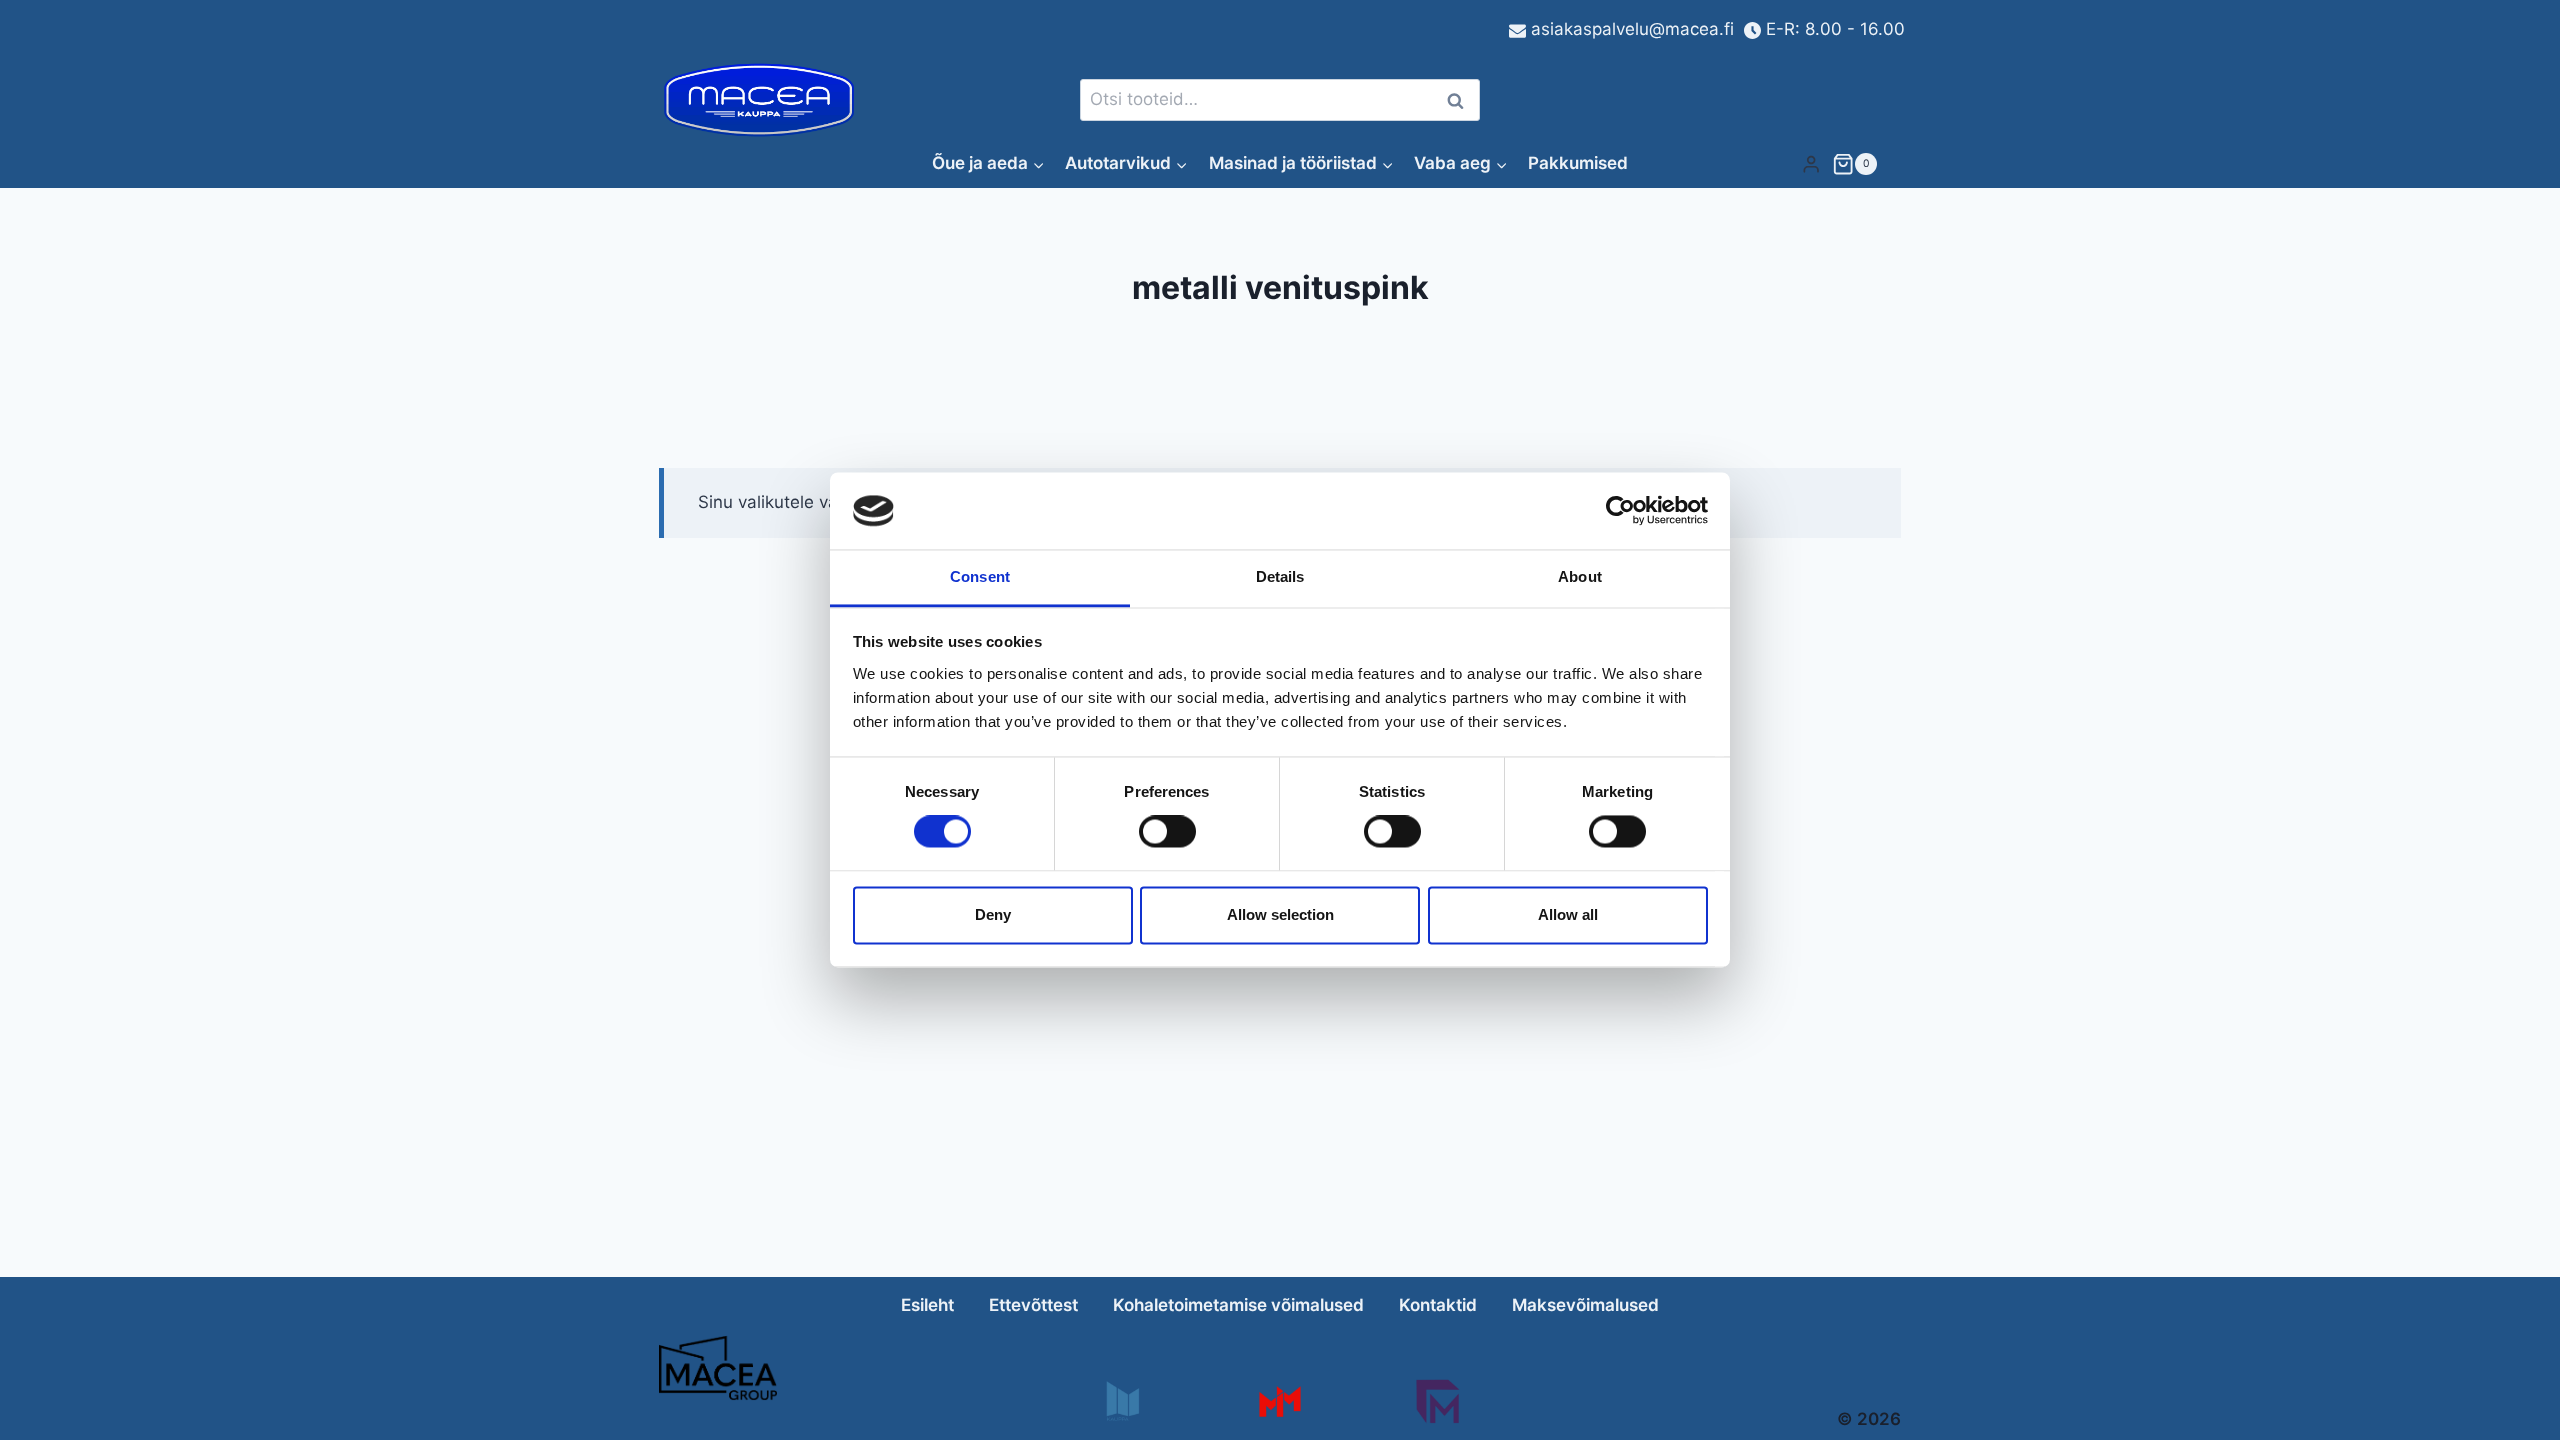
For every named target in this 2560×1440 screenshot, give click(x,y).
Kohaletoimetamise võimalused (1238, 1305)
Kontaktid (1438, 1305)
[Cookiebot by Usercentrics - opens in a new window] (1620, 511)
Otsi (1459, 100)
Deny (993, 914)
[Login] (1811, 163)
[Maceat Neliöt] (1437, 1401)
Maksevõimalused (1585, 1305)
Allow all (1568, 914)
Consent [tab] (980, 576)
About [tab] (1580, 576)
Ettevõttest (1033, 1305)
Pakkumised (1578, 163)
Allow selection (1280, 914)
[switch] (1167, 832)
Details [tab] (1280, 576)
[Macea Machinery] (1279, 1401)
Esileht (927, 1305)
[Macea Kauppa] (1121, 1401)
